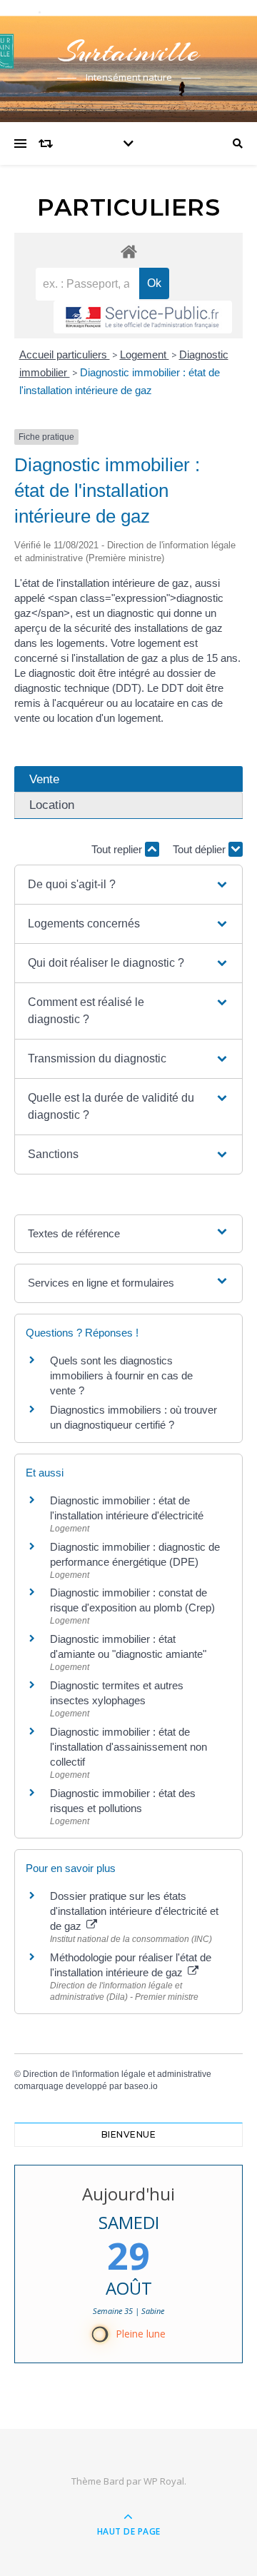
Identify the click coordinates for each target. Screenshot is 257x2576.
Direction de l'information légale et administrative (117, 2074)
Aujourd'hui (128, 2194)
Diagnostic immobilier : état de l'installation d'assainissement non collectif (128, 1747)
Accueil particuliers (65, 354)
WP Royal (164, 2481)
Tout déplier (201, 849)
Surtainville (128, 52)
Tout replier (118, 849)
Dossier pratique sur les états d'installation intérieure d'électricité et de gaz (134, 1911)
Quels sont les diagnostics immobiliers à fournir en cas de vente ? (121, 1375)
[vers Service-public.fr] (143, 317)
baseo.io (141, 2086)
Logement (145, 354)
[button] (128, 885)
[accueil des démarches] (128, 251)
